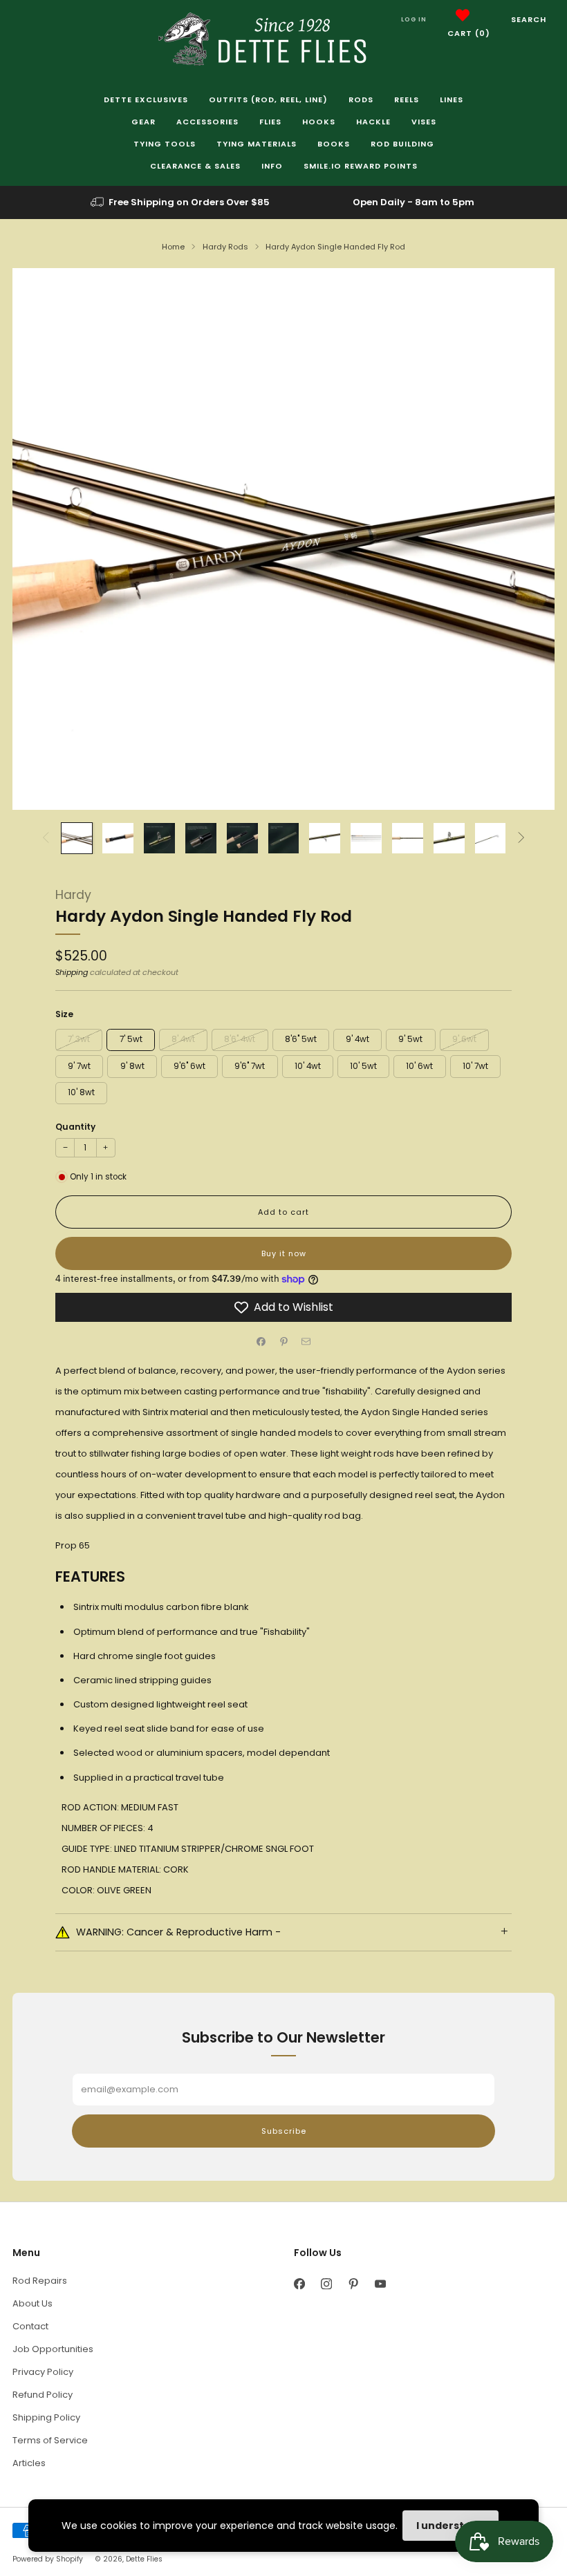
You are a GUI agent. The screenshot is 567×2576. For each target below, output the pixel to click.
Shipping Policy (46, 2417)
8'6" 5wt (301, 1039)
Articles (29, 2463)
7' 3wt (79, 1039)
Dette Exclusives (146, 100)
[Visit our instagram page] (326, 2284)
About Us (32, 2303)
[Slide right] (521, 839)
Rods (361, 100)
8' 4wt (183, 1039)
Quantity (75, 1127)
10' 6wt (419, 1066)
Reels (407, 100)
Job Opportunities (53, 2349)
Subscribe (284, 2131)
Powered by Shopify (48, 2559)
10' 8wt (81, 1092)
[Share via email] (306, 1341)
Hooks (319, 122)
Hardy (73, 895)
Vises (424, 122)
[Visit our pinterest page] (353, 2284)
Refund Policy (43, 2395)
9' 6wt (464, 1039)
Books (334, 144)
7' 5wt (131, 1039)
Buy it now (284, 1253)
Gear (143, 122)
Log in (414, 19)
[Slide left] (46, 839)
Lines (452, 100)
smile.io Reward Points (361, 166)
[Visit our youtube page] (380, 2284)
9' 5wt (410, 1039)
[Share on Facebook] (261, 1341)
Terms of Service (50, 2440)
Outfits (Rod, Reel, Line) (268, 100)
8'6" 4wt (240, 1039)
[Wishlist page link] (463, 15)
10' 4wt (308, 1066)
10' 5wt (363, 1066)
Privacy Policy (43, 2372)
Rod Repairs (40, 2281)
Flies (270, 122)
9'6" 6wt (189, 1066)
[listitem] (181, 202)
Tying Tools (165, 144)
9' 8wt (132, 1066)
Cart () (469, 33)
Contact (30, 2326)
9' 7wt (79, 1066)
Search (529, 19)
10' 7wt (475, 1066)
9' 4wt (357, 1039)
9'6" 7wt (250, 1066)
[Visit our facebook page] (299, 2284)
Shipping (72, 972)
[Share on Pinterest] (283, 1341)
